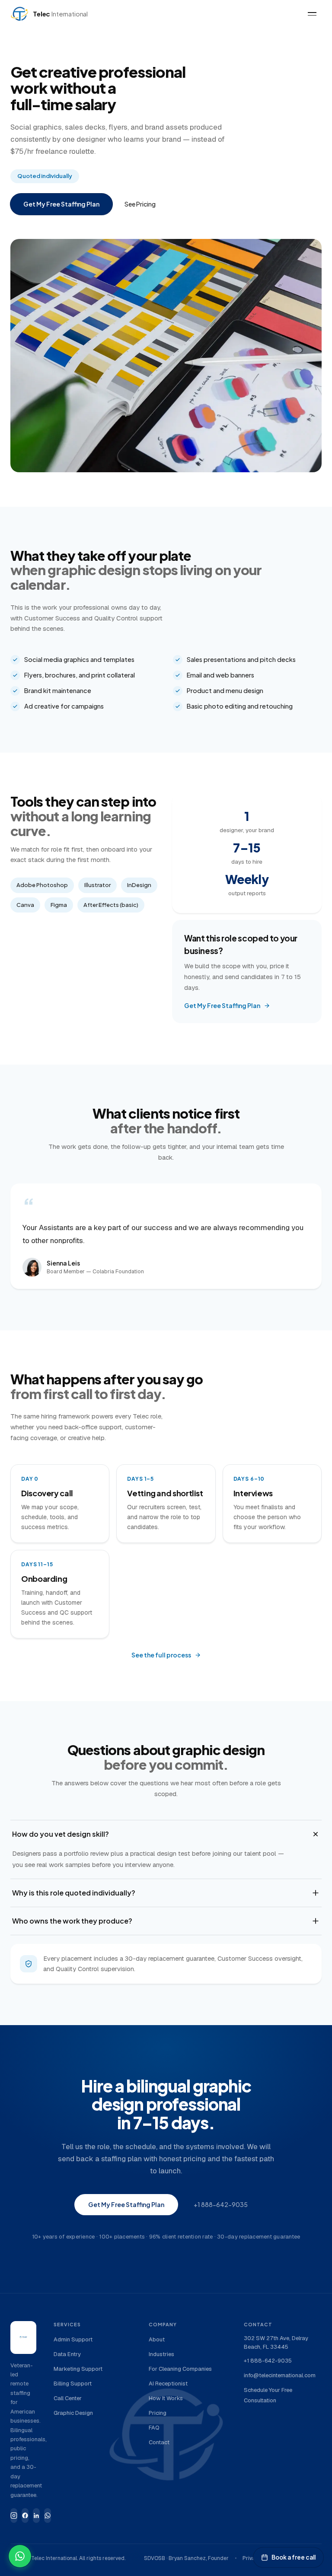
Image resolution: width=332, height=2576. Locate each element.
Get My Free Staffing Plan (61, 204)
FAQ (154, 2428)
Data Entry (67, 2354)
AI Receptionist (168, 2384)
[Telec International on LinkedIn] (36, 2516)
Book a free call (294, 2557)
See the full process (161, 1655)
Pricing (158, 2413)
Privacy (252, 2558)
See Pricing (140, 204)
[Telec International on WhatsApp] (48, 2516)
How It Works (166, 2398)
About (157, 2339)
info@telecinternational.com (280, 2375)
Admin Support (73, 2339)
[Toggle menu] (312, 14)
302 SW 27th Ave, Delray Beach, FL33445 (276, 2342)
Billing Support (73, 2384)
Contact (159, 2442)
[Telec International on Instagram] (14, 2516)
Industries (161, 2354)
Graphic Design (73, 2413)
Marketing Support (78, 2369)
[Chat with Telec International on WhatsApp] (20, 2556)
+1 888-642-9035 (221, 2204)
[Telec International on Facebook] (25, 2516)
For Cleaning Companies (180, 2369)
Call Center (68, 2398)
